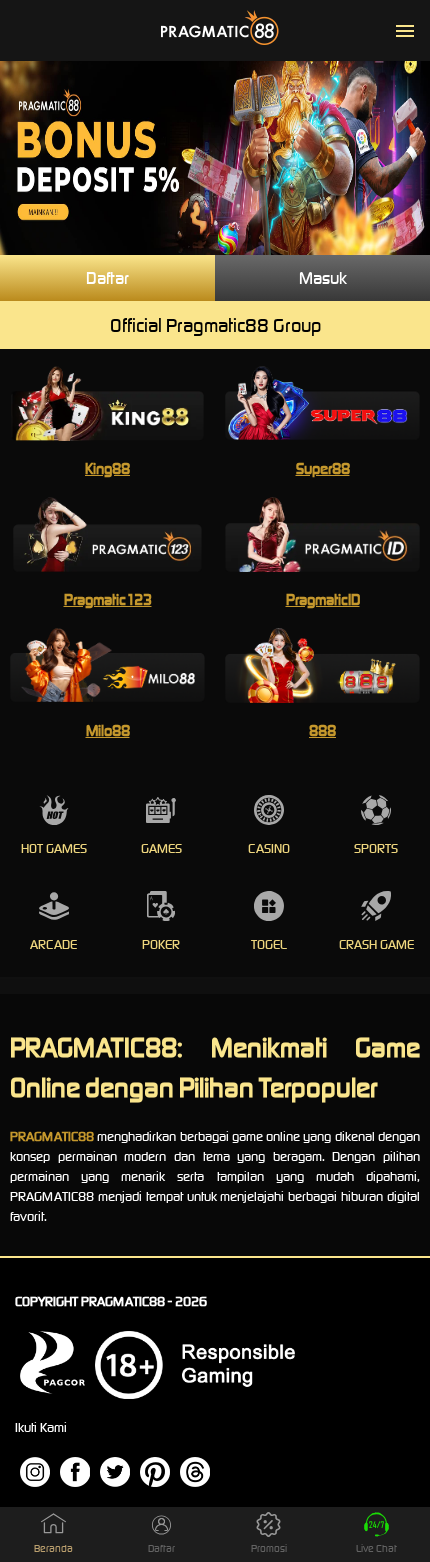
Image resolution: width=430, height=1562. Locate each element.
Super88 (323, 468)
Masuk (323, 278)
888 (322, 730)
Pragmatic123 (108, 599)
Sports (376, 848)
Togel (269, 944)
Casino (269, 848)
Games (161, 848)
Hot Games (54, 848)
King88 (107, 468)
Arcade (53, 944)
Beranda (53, 1548)
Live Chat (376, 1548)
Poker (161, 944)
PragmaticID (323, 599)
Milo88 (108, 730)
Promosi (269, 1548)
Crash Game (376, 944)
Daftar (107, 278)
